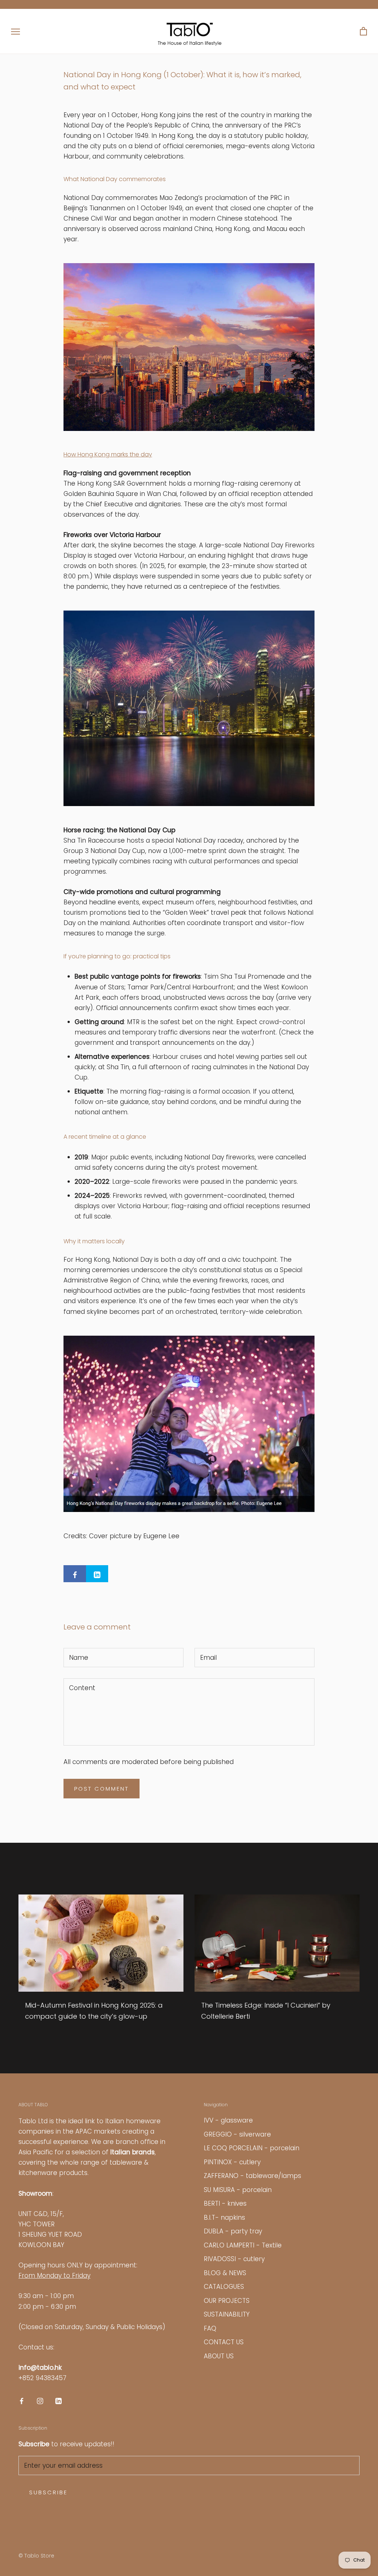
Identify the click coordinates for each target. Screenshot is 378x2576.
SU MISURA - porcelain (238, 2190)
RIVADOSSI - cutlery (234, 2259)
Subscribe (48, 2492)
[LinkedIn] (59, 2400)
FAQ (210, 2328)
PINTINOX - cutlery (232, 2162)
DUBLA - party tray (233, 2231)
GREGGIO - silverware (237, 2134)
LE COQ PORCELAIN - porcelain (252, 2148)
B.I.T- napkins (224, 2218)
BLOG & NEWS (225, 2273)
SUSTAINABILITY (227, 2314)
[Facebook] (22, 2400)
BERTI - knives (225, 2203)
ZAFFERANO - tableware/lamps (252, 2176)
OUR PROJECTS (227, 2301)
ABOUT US (219, 2356)
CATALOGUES (224, 2287)
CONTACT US (224, 2342)
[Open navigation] (16, 31)
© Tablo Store (36, 2556)
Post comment (102, 1789)
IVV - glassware (228, 2120)
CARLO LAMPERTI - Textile (243, 2245)
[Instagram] (40, 2400)
